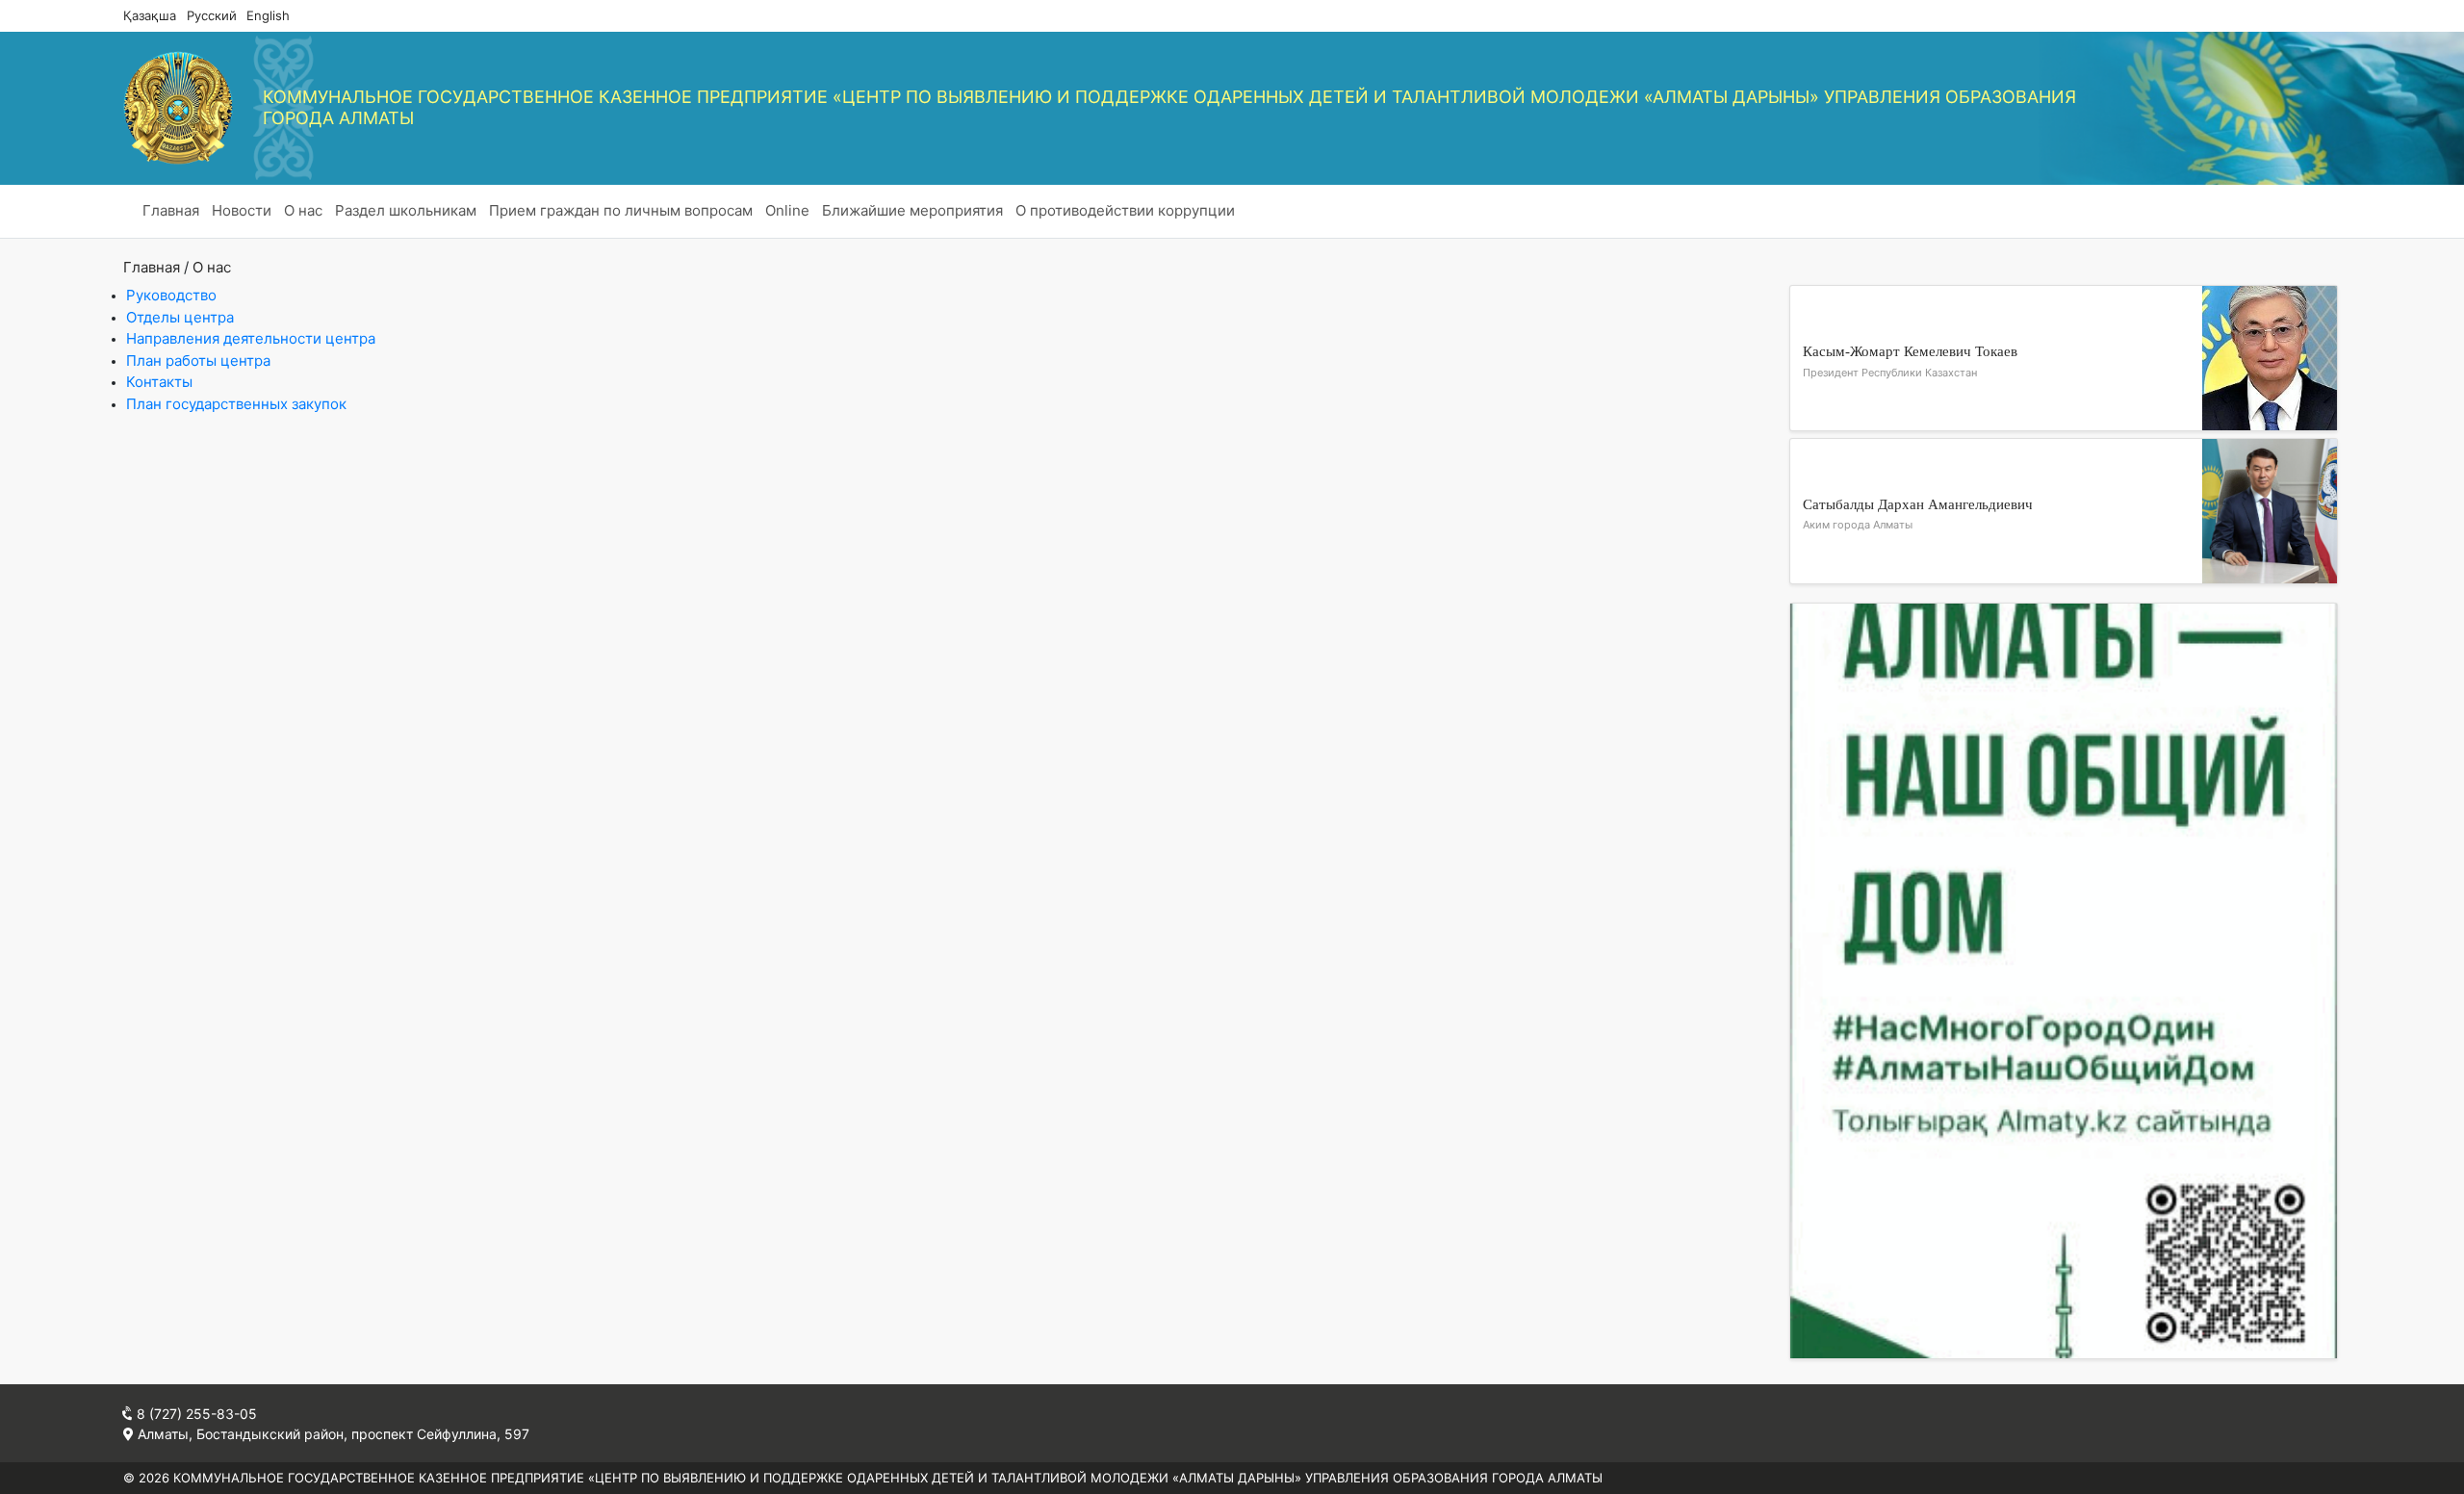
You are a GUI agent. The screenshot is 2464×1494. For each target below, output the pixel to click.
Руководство (171, 295)
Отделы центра (180, 317)
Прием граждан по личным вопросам (621, 210)
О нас (303, 210)
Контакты (159, 382)
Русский (212, 15)
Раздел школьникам (406, 210)
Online (787, 210)
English (268, 15)
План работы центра (198, 361)
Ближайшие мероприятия (912, 210)
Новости (242, 210)
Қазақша (150, 15)
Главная (171, 210)
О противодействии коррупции (1125, 210)
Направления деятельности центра (251, 338)
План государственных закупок (236, 404)
